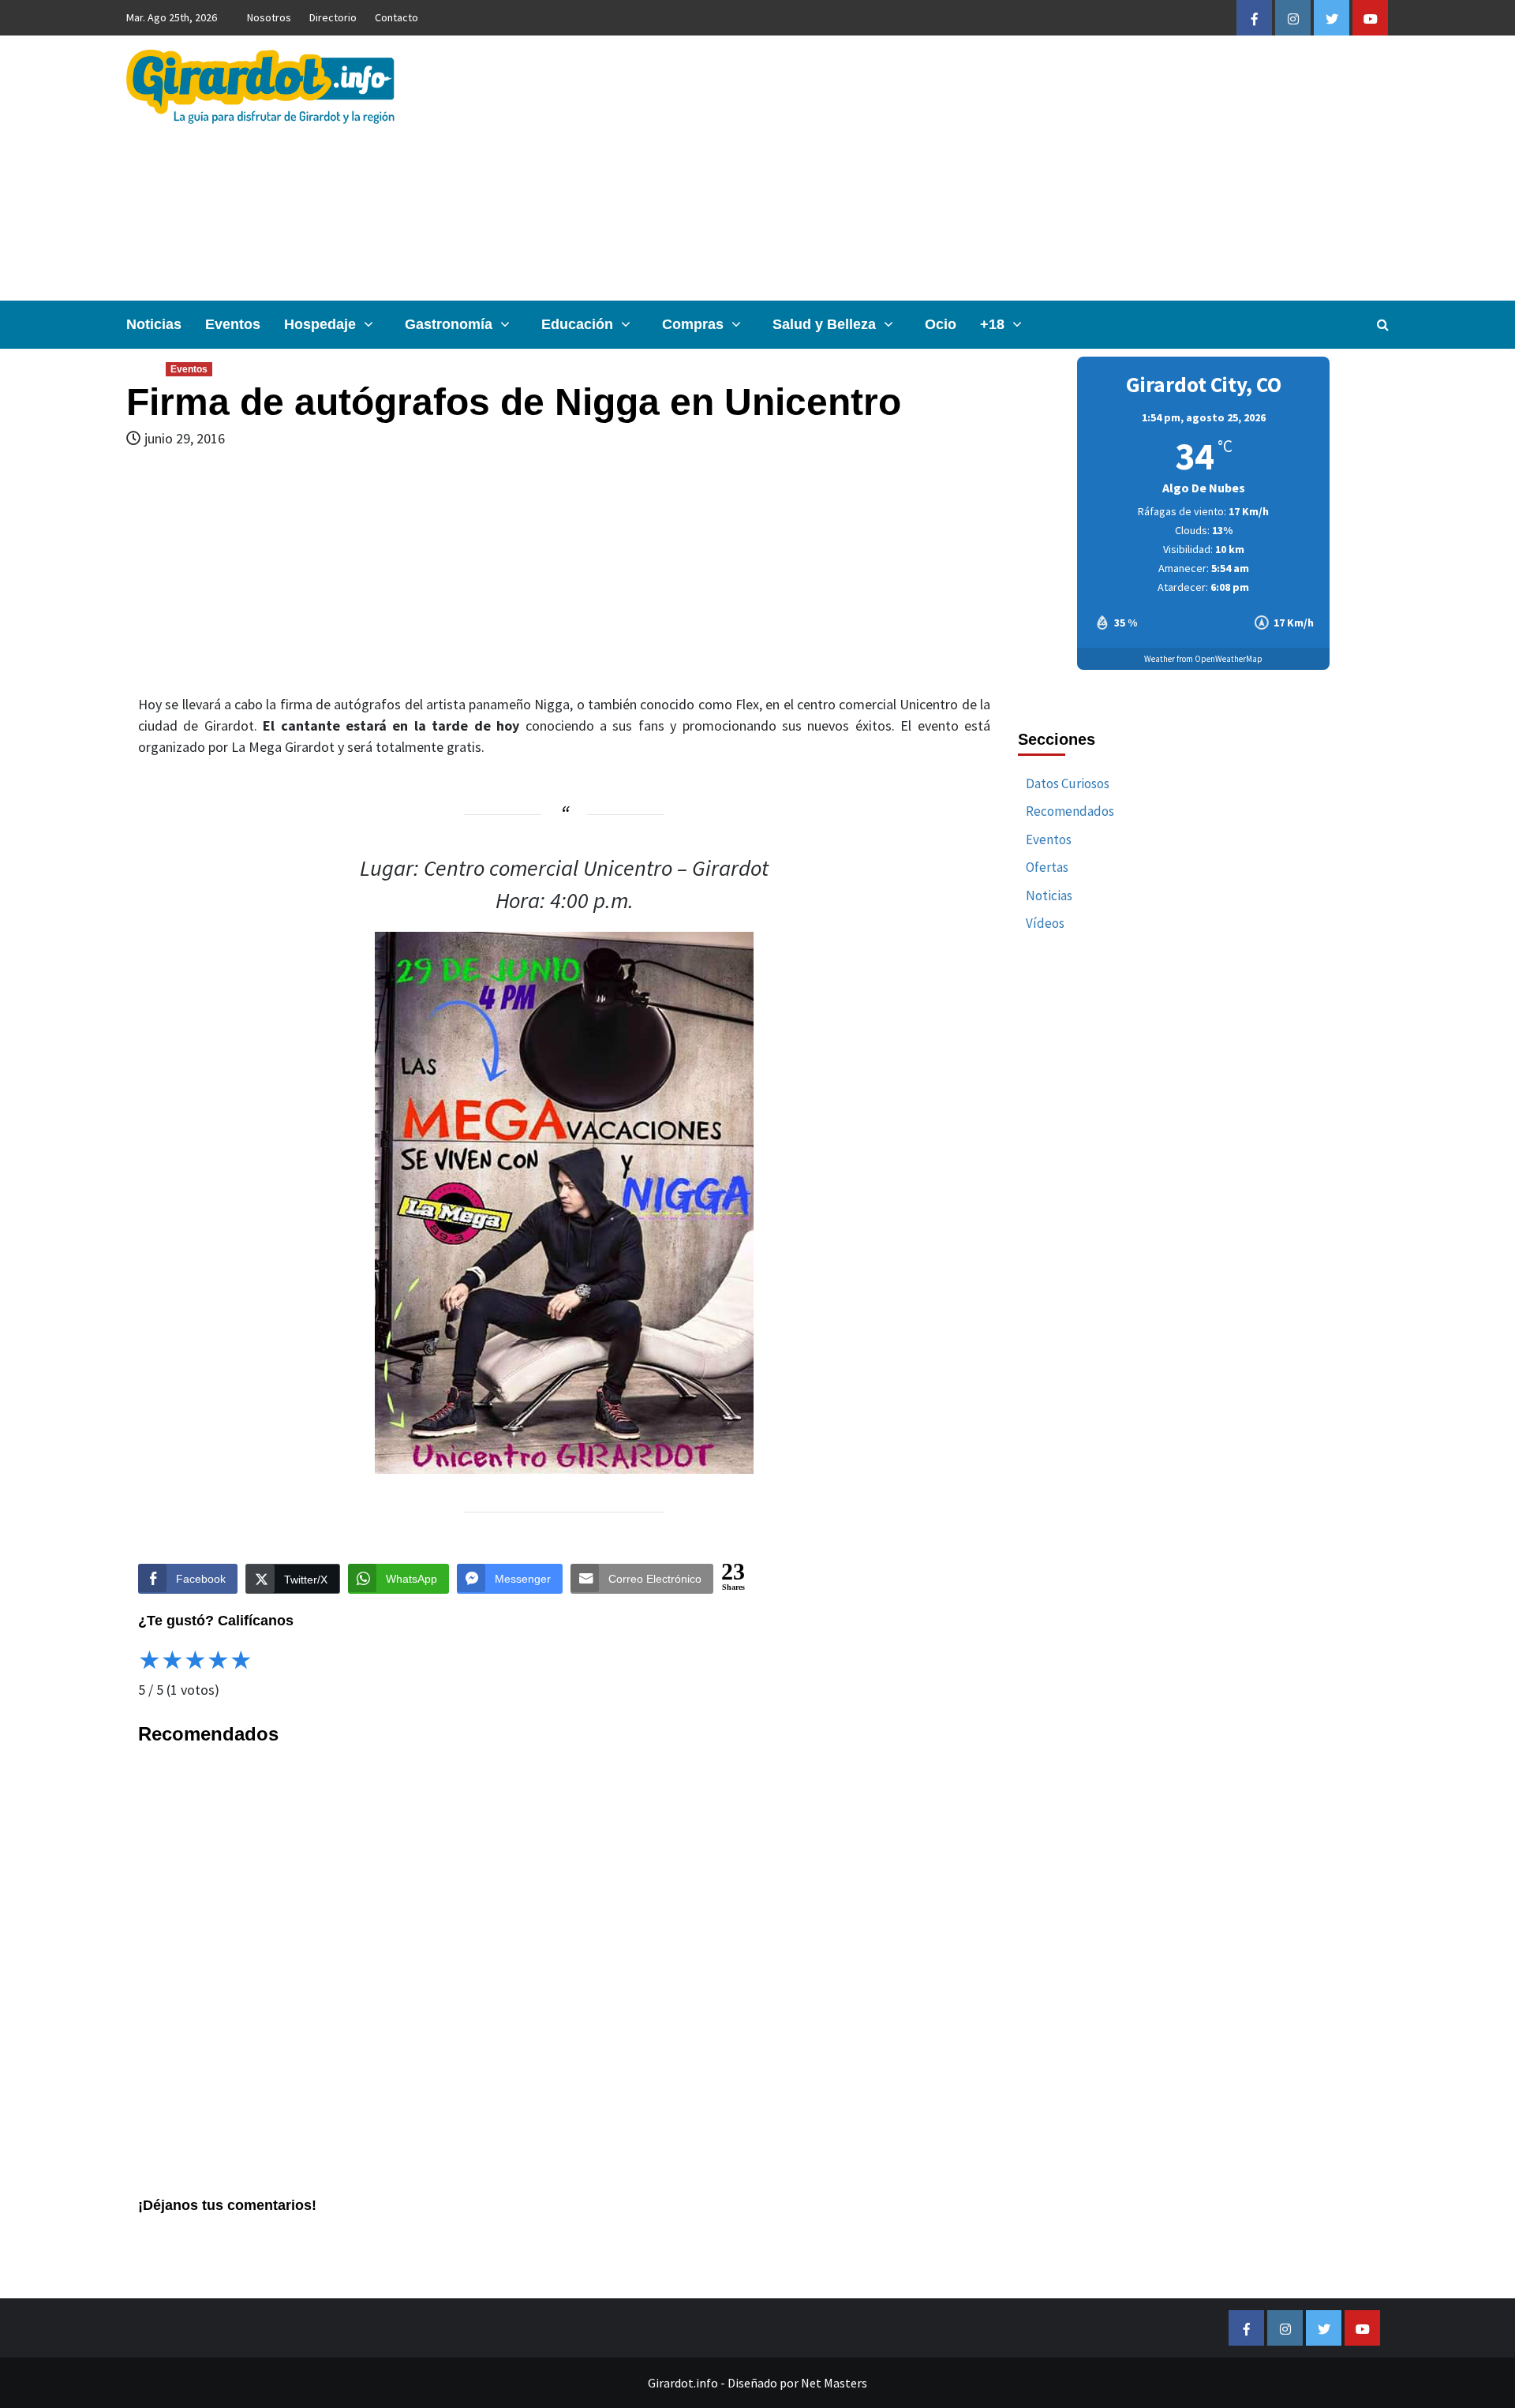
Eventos (233, 324)
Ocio (941, 324)
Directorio (333, 17)
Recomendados (1070, 811)
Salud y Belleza (824, 324)
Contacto (397, 17)
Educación (577, 324)
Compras (693, 324)
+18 (992, 324)
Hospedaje (320, 324)
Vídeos (1045, 923)
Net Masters (834, 2383)
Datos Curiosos (1068, 783)
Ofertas (1047, 867)
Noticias (154, 324)
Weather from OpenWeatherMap (1203, 659)
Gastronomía (449, 324)
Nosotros (269, 17)
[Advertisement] (968, 168)
